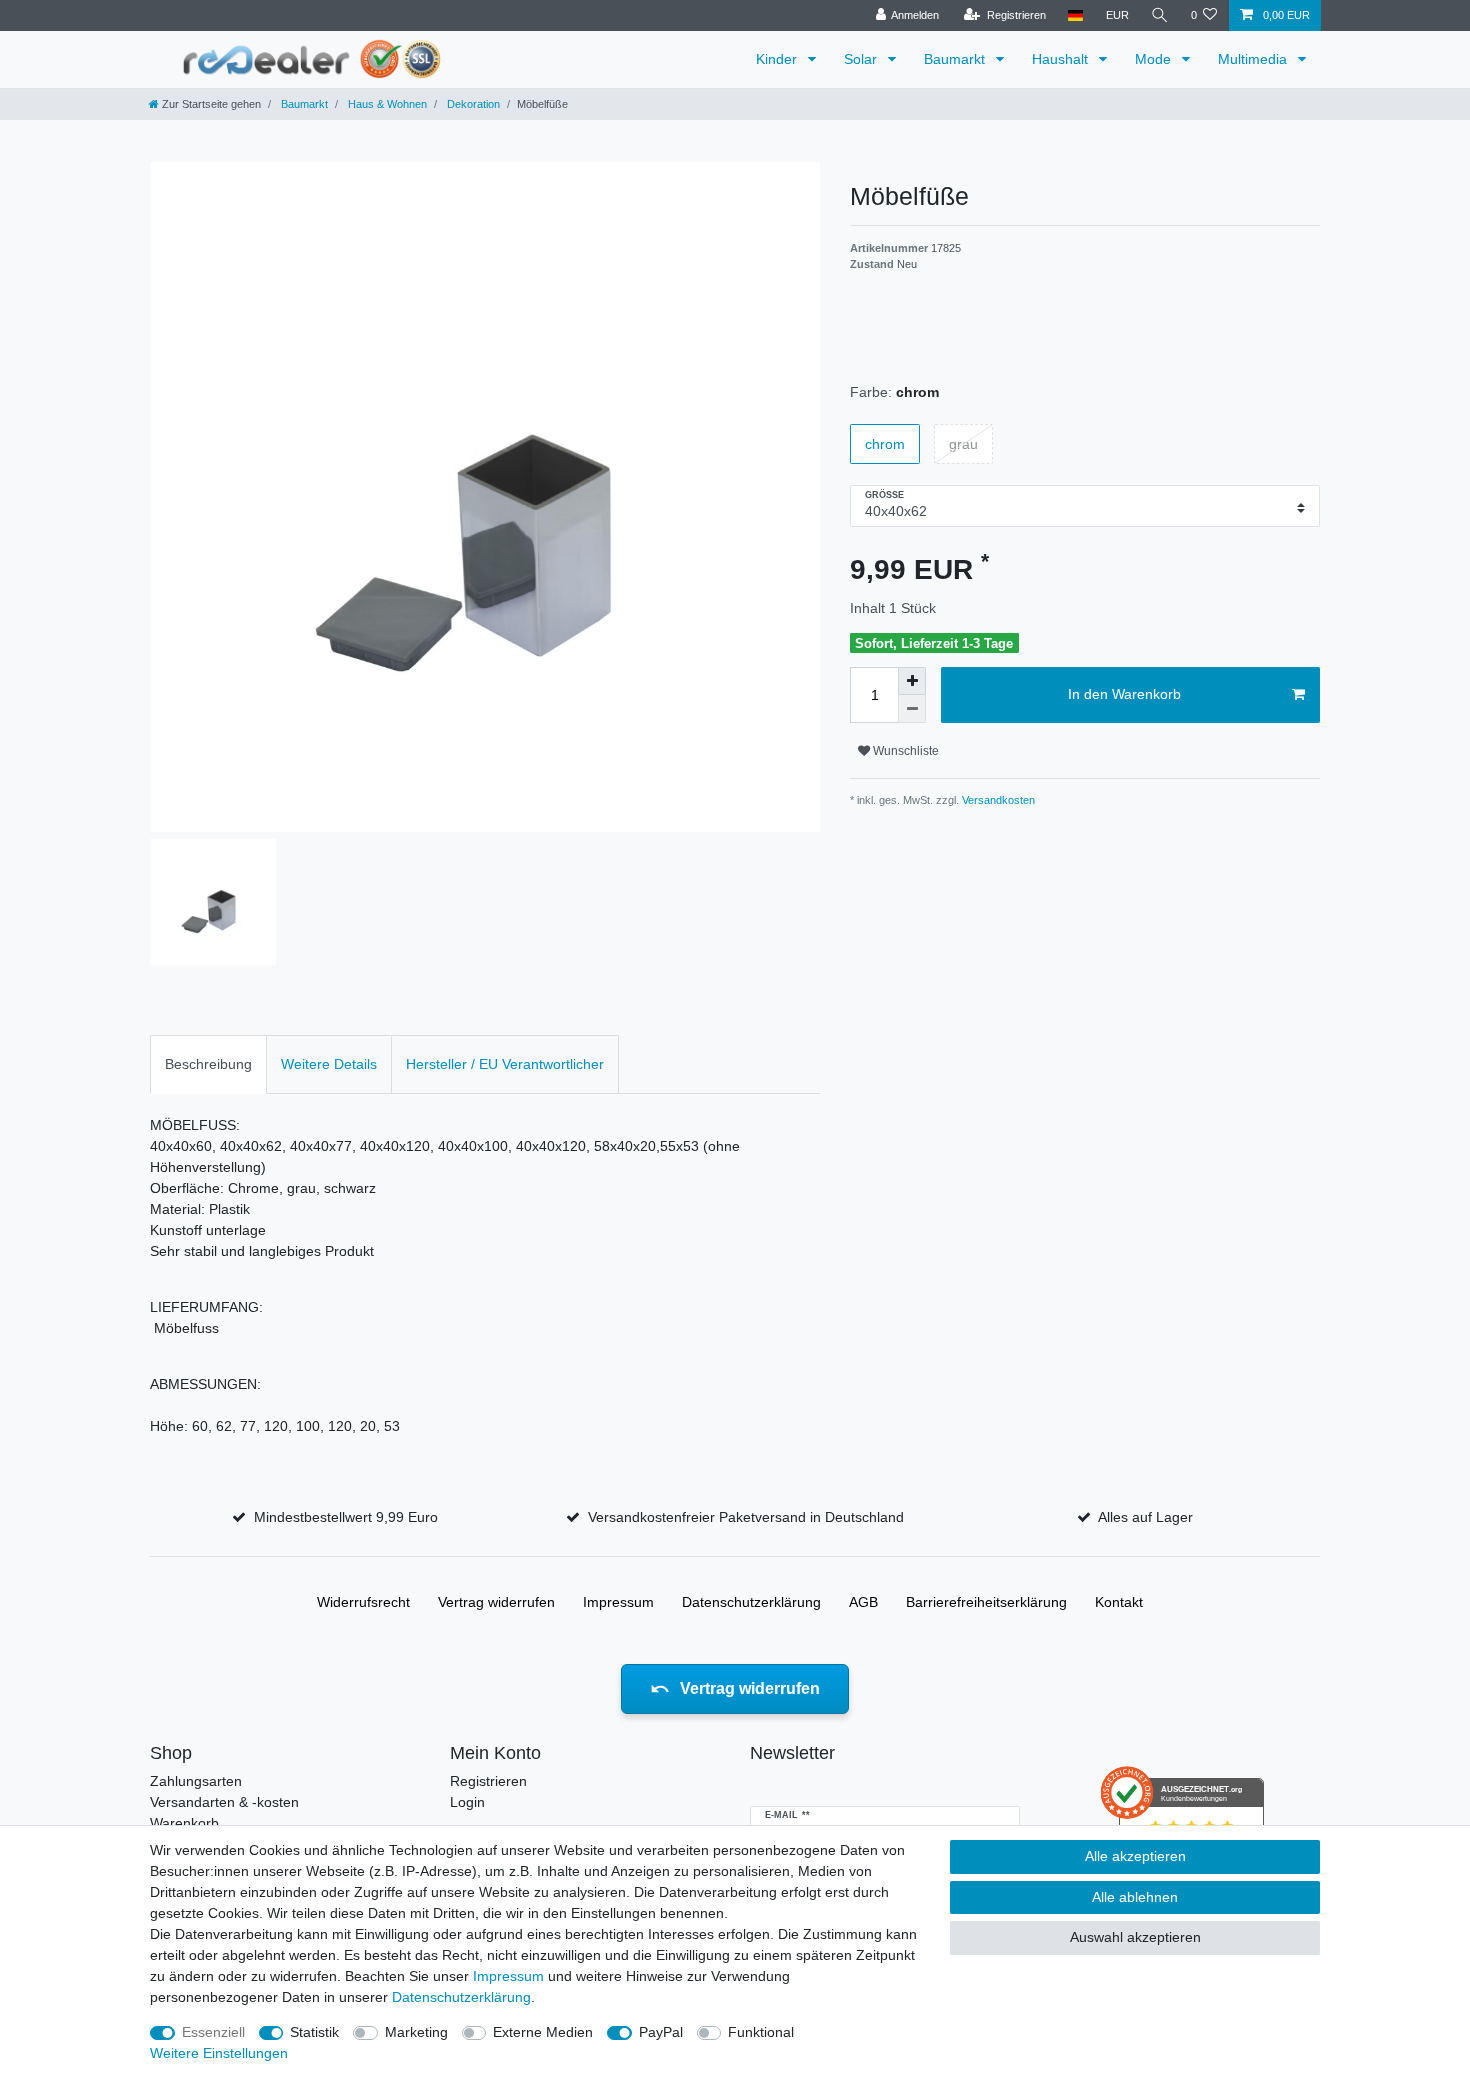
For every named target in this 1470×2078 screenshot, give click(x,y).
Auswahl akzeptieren (1135, 1937)
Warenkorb (184, 1823)
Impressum (618, 1602)
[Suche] (1160, 15)
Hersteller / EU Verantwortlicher (505, 1064)
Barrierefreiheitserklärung (986, 1602)
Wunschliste (904, 751)
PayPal (661, 2032)
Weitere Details (329, 1064)
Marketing (416, 2032)
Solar (862, 59)
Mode (1155, 59)
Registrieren (488, 1781)
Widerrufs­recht (363, 1602)
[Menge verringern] (912, 709)
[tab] (208, 1064)
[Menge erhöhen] (912, 681)
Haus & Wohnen (386, 104)
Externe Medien (543, 2032)
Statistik (314, 2032)
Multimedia (1254, 59)
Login (467, 1802)
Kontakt (1119, 1602)
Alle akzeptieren (1135, 1856)
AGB (863, 1602)
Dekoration (472, 104)
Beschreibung (208, 1064)
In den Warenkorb (1124, 694)
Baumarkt (956, 59)
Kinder (778, 59)
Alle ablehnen (1135, 1897)
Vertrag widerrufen (496, 1602)
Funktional (761, 2032)
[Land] (1075, 15)
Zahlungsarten (196, 1781)
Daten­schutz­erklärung (751, 1602)
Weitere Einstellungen (219, 2053)
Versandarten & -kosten (224, 1802)
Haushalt (1062, 59)
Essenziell (213, 2032)
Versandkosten (997, 800)
